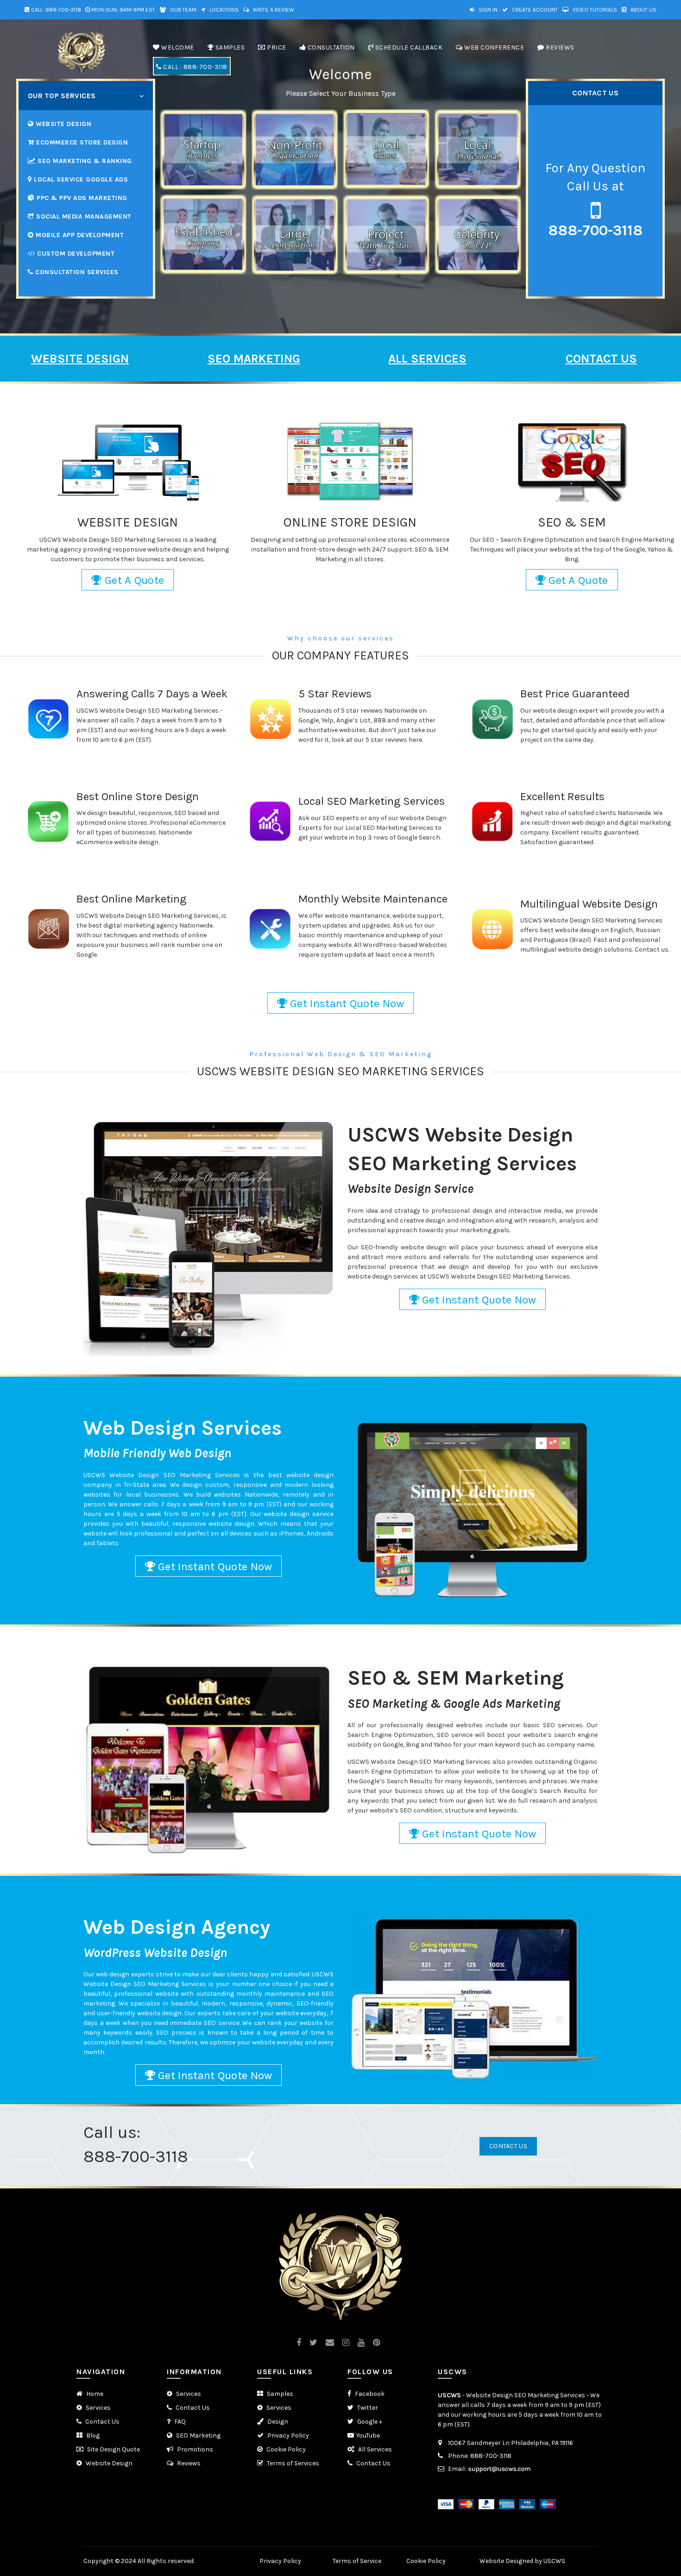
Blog (92, 2435)
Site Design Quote (113, 2449)
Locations (223, 10)
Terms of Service (357, 2561)
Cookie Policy (285, 2449)
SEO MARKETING (254, 359)
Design (277, 2422)
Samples (279, 2394)
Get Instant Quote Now (346, 1003)
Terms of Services (292, 2463)
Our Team (183, 10)
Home (94, 2394)
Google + (369, 2422)
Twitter (367, 2408)
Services (98, 2408)
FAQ (179, 2422)
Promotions (194, 2449)
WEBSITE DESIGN (80, 359)
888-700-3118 (63, 10)
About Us (643, 10)
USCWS (449, 2395)
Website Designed (506, 2561)
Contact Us (508, 2146)
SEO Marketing (198, 2435)
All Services (374, 2449)
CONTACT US (601, 359)
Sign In (487, 10)
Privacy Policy (287, 2435)
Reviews (188, 2463)
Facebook (369, 2394)
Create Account (534, 10)
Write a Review (273, 10)
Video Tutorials (594, 10)
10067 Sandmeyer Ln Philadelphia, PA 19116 (511, 2443)
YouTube (368, 2435)
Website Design (108, 2463)
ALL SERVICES (427, 359)
